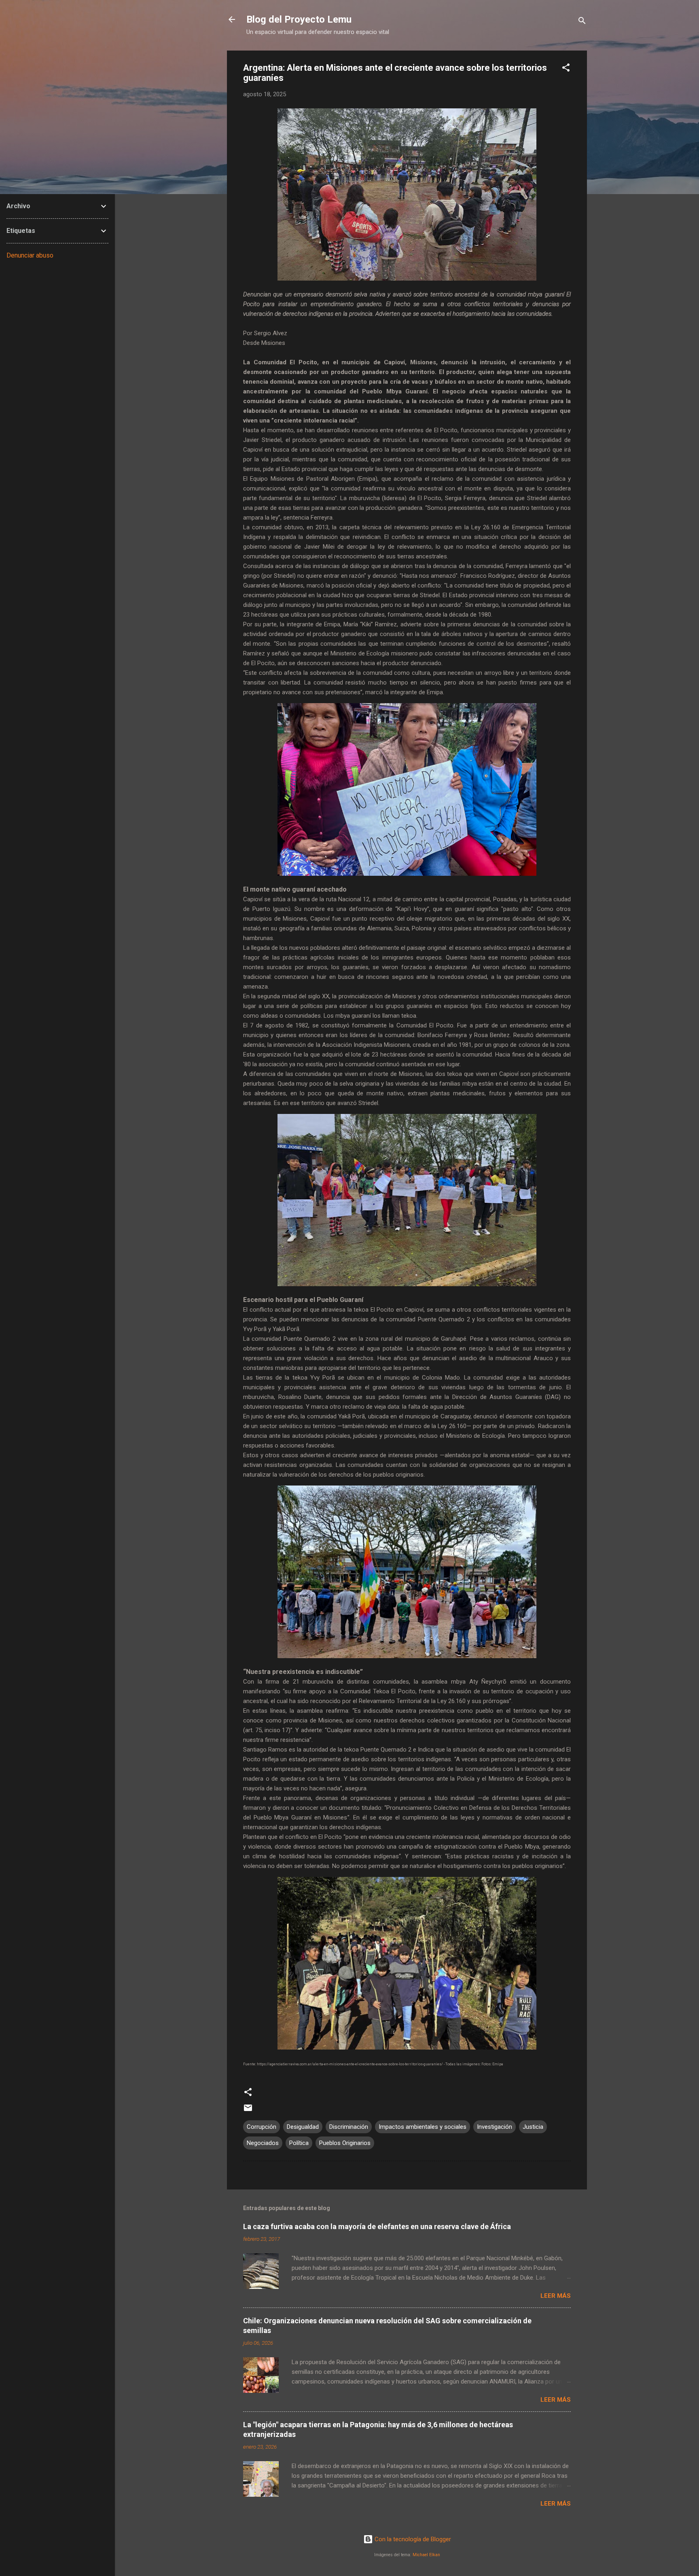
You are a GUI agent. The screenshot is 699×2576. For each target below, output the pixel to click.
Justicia (533, 2127)
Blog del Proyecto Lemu (299, 19)
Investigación (495, 2127)
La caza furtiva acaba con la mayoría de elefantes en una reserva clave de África (377, 2226)
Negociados (263, 2143)
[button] (566, 69)
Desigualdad (303, 2127)
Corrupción (262, 2127)
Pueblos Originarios (345, 2143)
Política (299, 2143)
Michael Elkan (426, 2555)
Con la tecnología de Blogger (412, 2539)
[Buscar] (582, 22)
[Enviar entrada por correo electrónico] (248, 2111)
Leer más (556, 2296)
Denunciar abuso (30, 255)
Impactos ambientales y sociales (423, 2127)
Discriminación (349, 2127)
